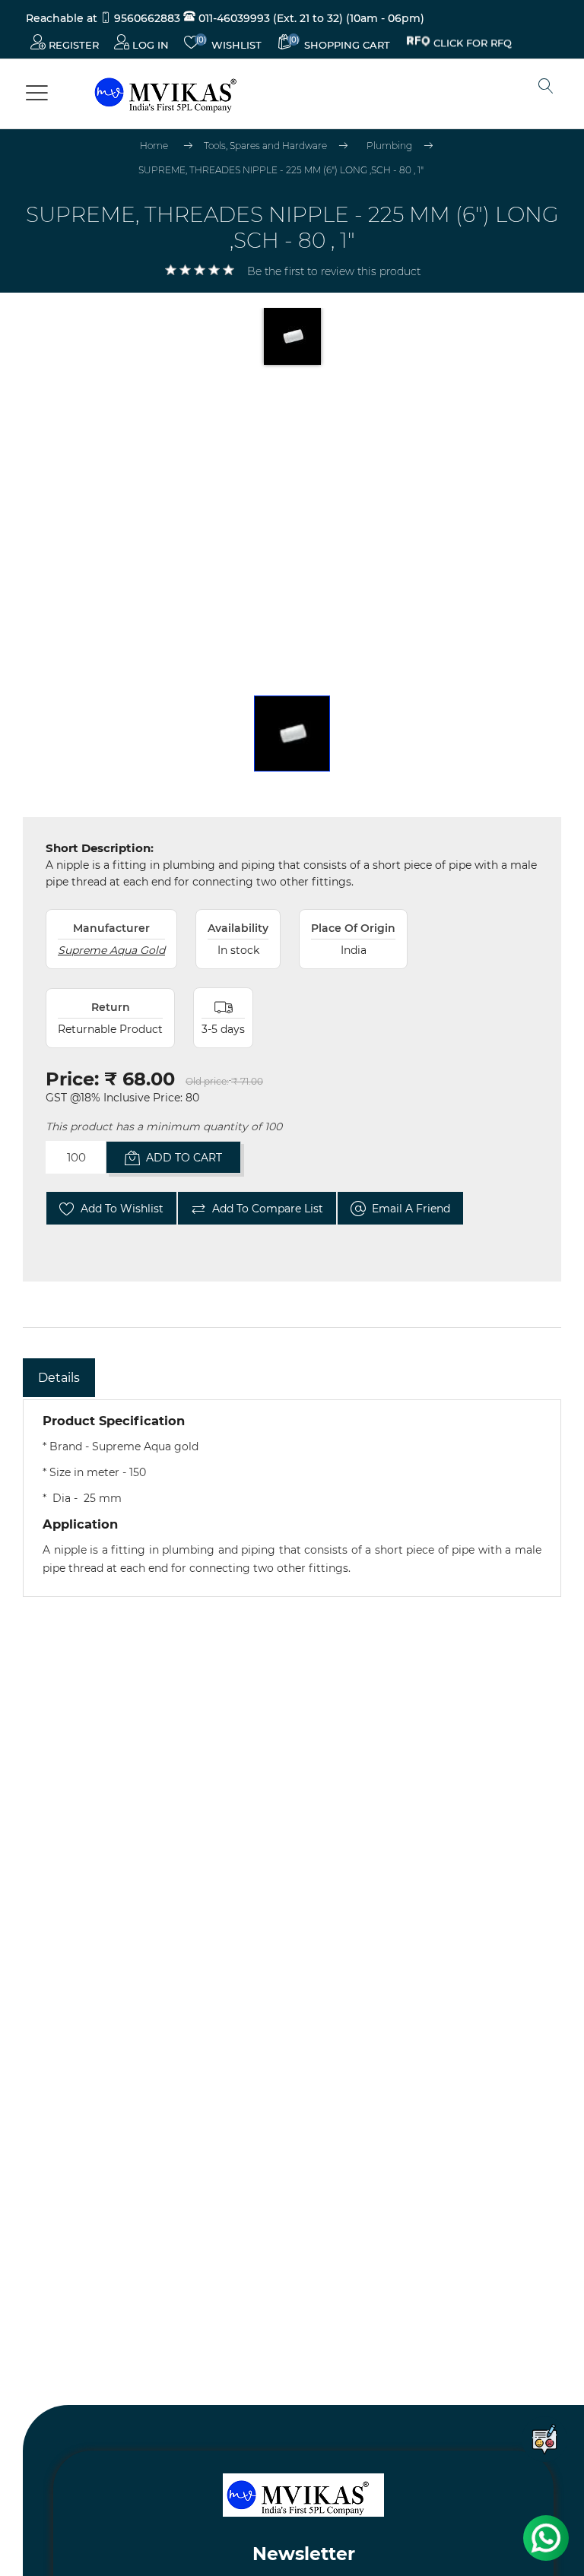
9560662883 (147, 18)
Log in (149, 45)
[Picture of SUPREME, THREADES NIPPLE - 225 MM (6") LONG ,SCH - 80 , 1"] (292, 734)
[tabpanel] (292, 1498)
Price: (72, 1079)
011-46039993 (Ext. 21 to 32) (269, 18)
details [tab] (59, 1378)
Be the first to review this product (334, 271)
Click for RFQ (473, 45)
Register (72, 45)
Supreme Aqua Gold (111, 950)
